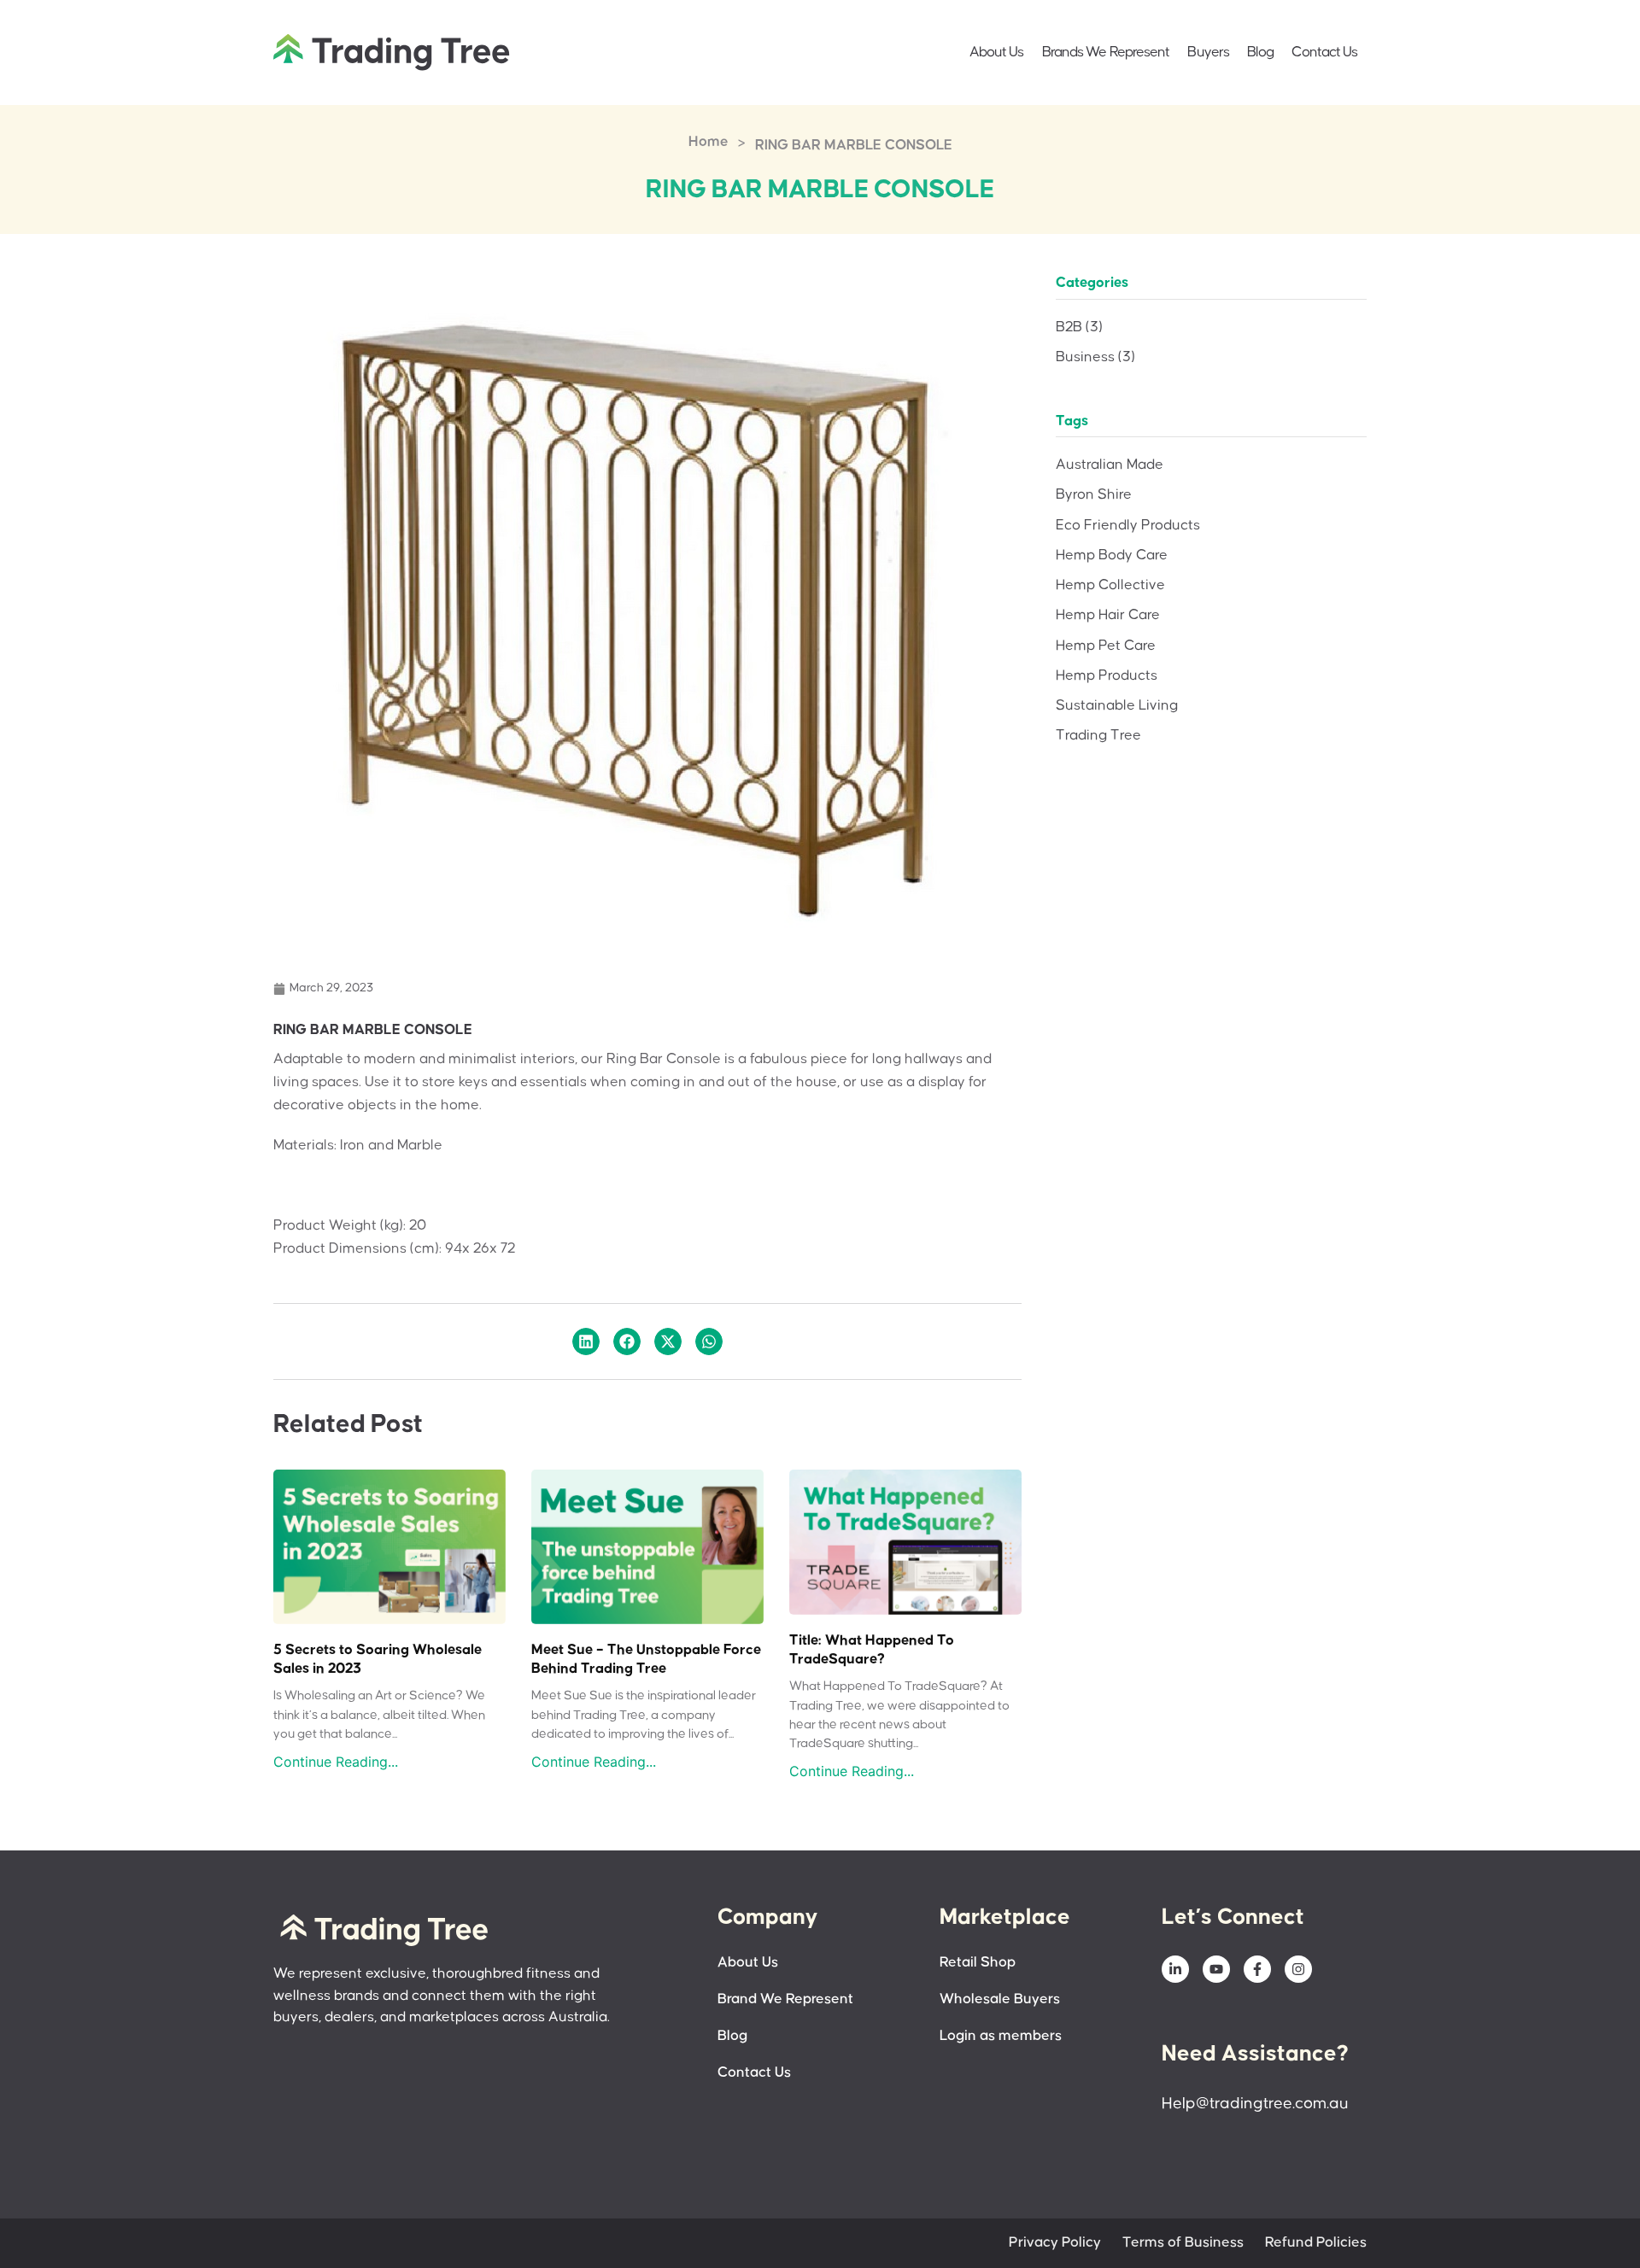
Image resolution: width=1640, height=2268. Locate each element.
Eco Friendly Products (1128, 526)
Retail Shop (978, 1963)
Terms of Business (1183, 2243)
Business (1095, 357)
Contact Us (1324, 53)
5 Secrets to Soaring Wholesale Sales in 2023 (378, 1660)
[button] (586, 1342)
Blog (1260, 53)
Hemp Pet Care (1106, 646)
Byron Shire (1094, 495)
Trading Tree (1098, 736)
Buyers (1208, 53)
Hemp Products (1107, 676)
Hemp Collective (1110, 585)
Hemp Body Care (1112, 555)
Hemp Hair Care (1108, 615)
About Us (997, 53)
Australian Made (1110, 465)
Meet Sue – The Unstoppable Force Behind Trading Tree (646, 1660)
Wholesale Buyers (1000, 1999)
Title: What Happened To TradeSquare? (872, 1650)
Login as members (1001, 2036)
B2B (1079, 327)
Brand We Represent (785, 1999)
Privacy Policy (1055, 2243)
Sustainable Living (1117, 706)
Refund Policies (1316, 2243)
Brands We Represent (1106, 53)
